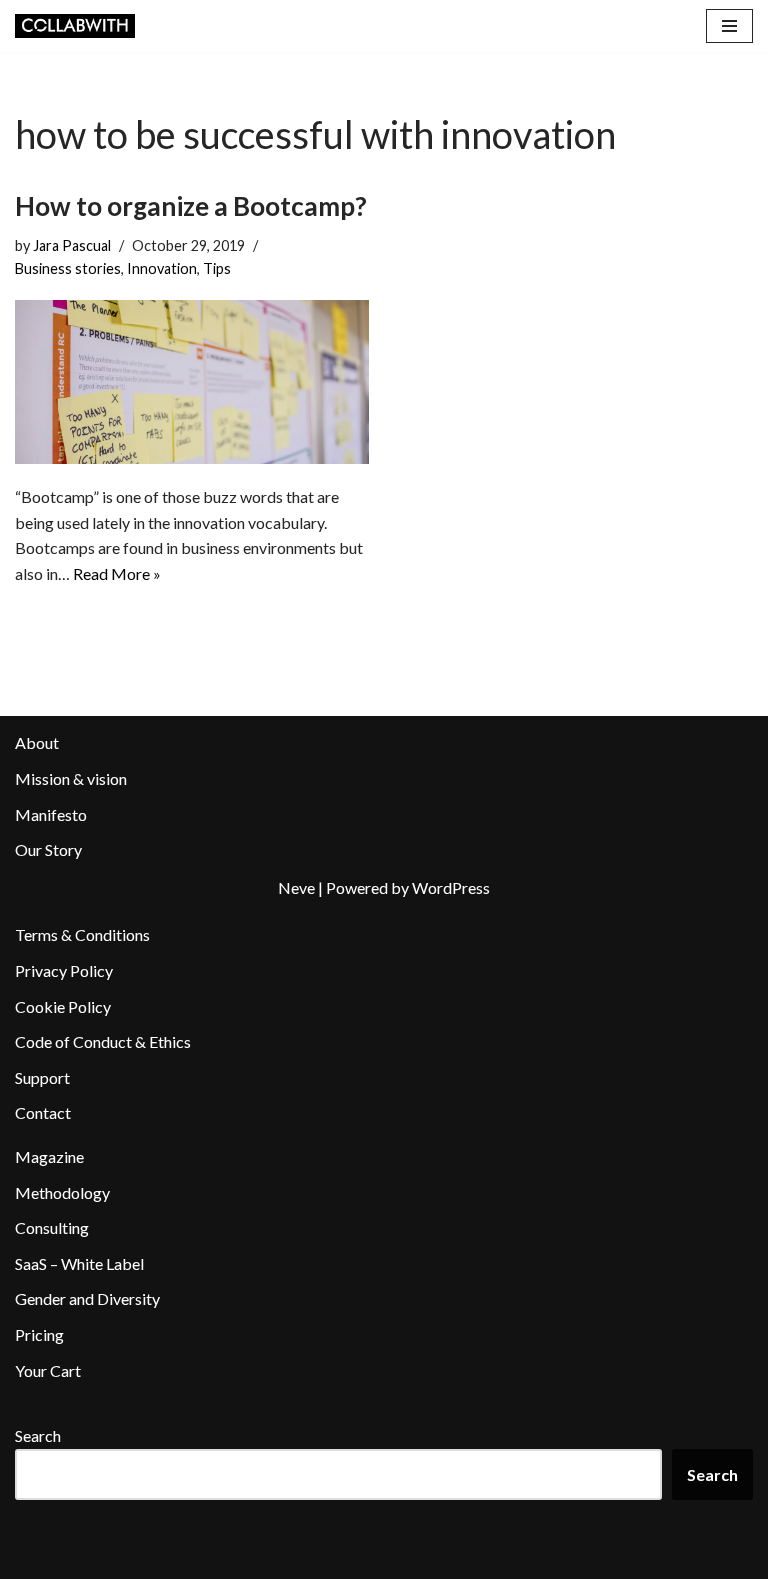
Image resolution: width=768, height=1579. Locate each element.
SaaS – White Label (79, 1263)
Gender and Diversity (87, 1298)
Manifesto (51, 814)
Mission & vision (71, 778)
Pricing (39, 1334)
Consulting (52, 1227)
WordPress (451, 887)
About (37, 742)
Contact (43, 1112)
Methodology (62, 1192)
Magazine (49, 1156)
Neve (296, 887)
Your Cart (48, 1370)
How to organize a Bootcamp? (191, 206)
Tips (217, 268)
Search (38, 1435)
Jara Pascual (72, 245)
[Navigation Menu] (729, 26)
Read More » (117, 573)
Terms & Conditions (82, 934)
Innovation (162, 268)
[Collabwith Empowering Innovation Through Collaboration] (75, 26)
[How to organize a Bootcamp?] (192, 382)
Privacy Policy (64, 970)
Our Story (48, 849)
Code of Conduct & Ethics (103, 1041)
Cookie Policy (63, 1006)
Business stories (68, 268)
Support (42, 1077)
